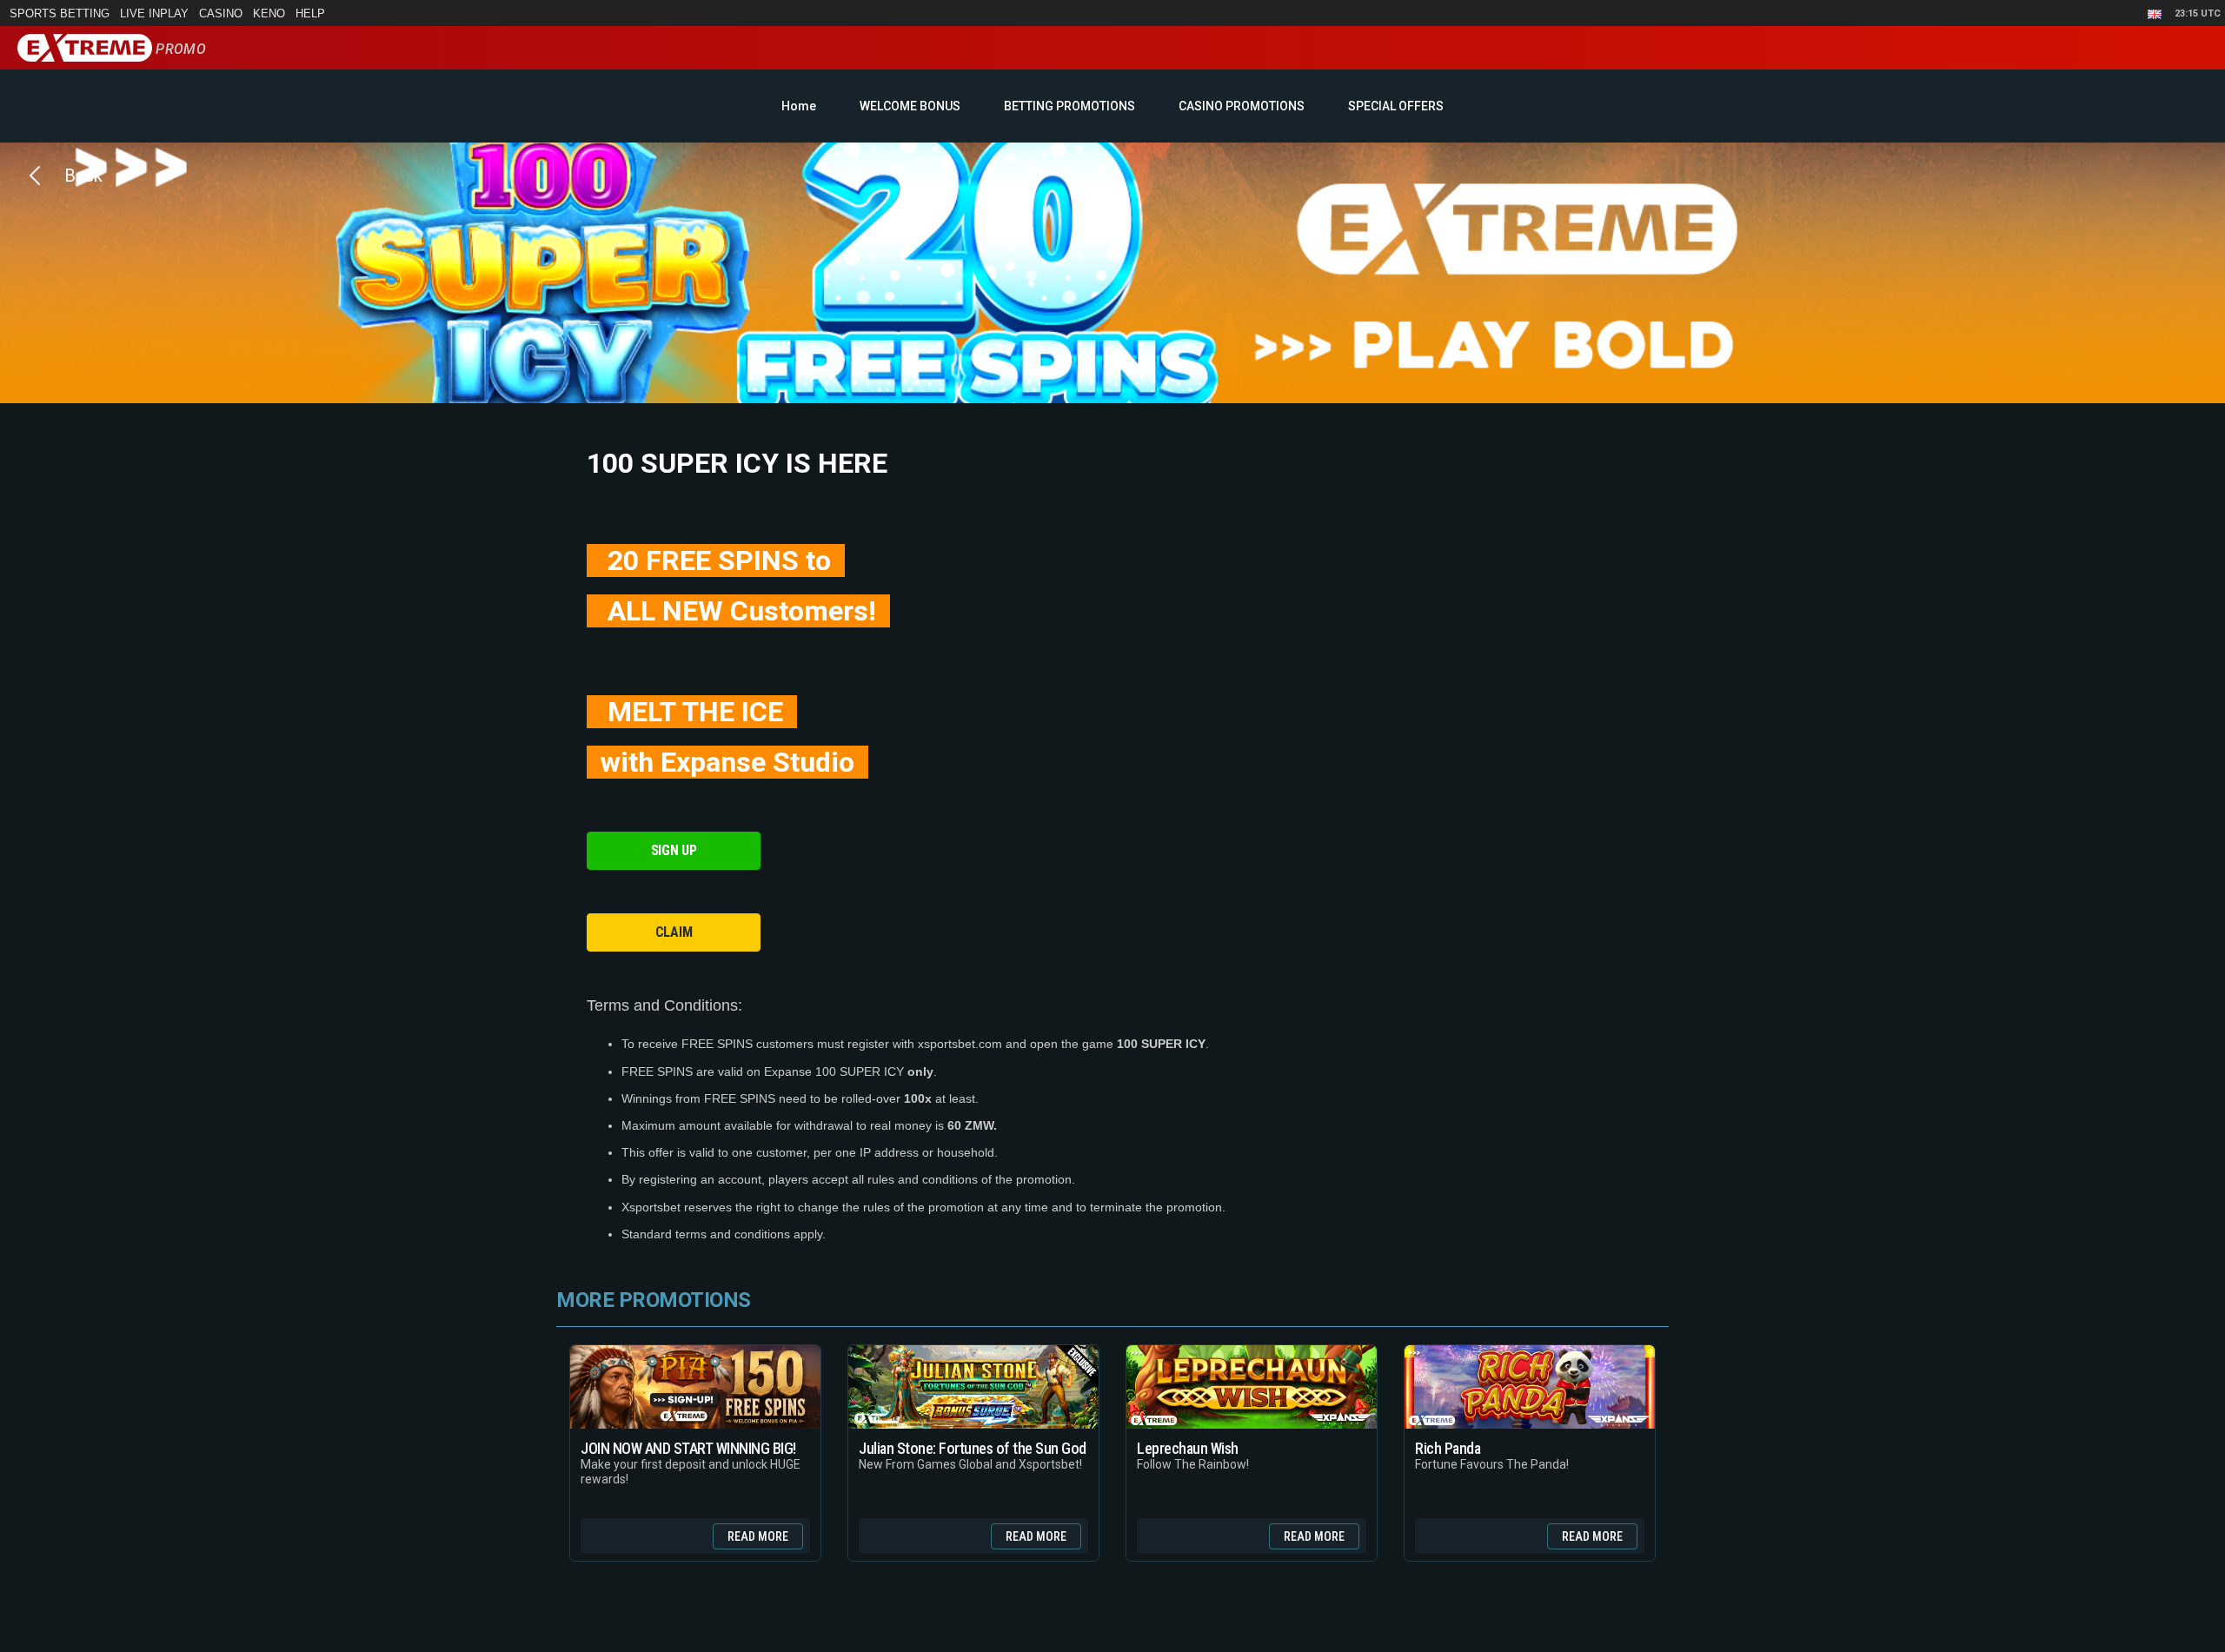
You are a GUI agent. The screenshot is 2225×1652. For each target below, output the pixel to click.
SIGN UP (674, 850)
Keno (269, 13)
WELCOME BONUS (910, 106)
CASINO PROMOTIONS (1242, 106)
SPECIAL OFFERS (1396, 106)
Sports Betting (60, 13)
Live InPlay (154, 13)
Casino (221, 13)
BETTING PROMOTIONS (1069, 106)
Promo (179, 49)
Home (799, 106)
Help (310, 13)
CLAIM (674, 932)
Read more (758, 1536)
